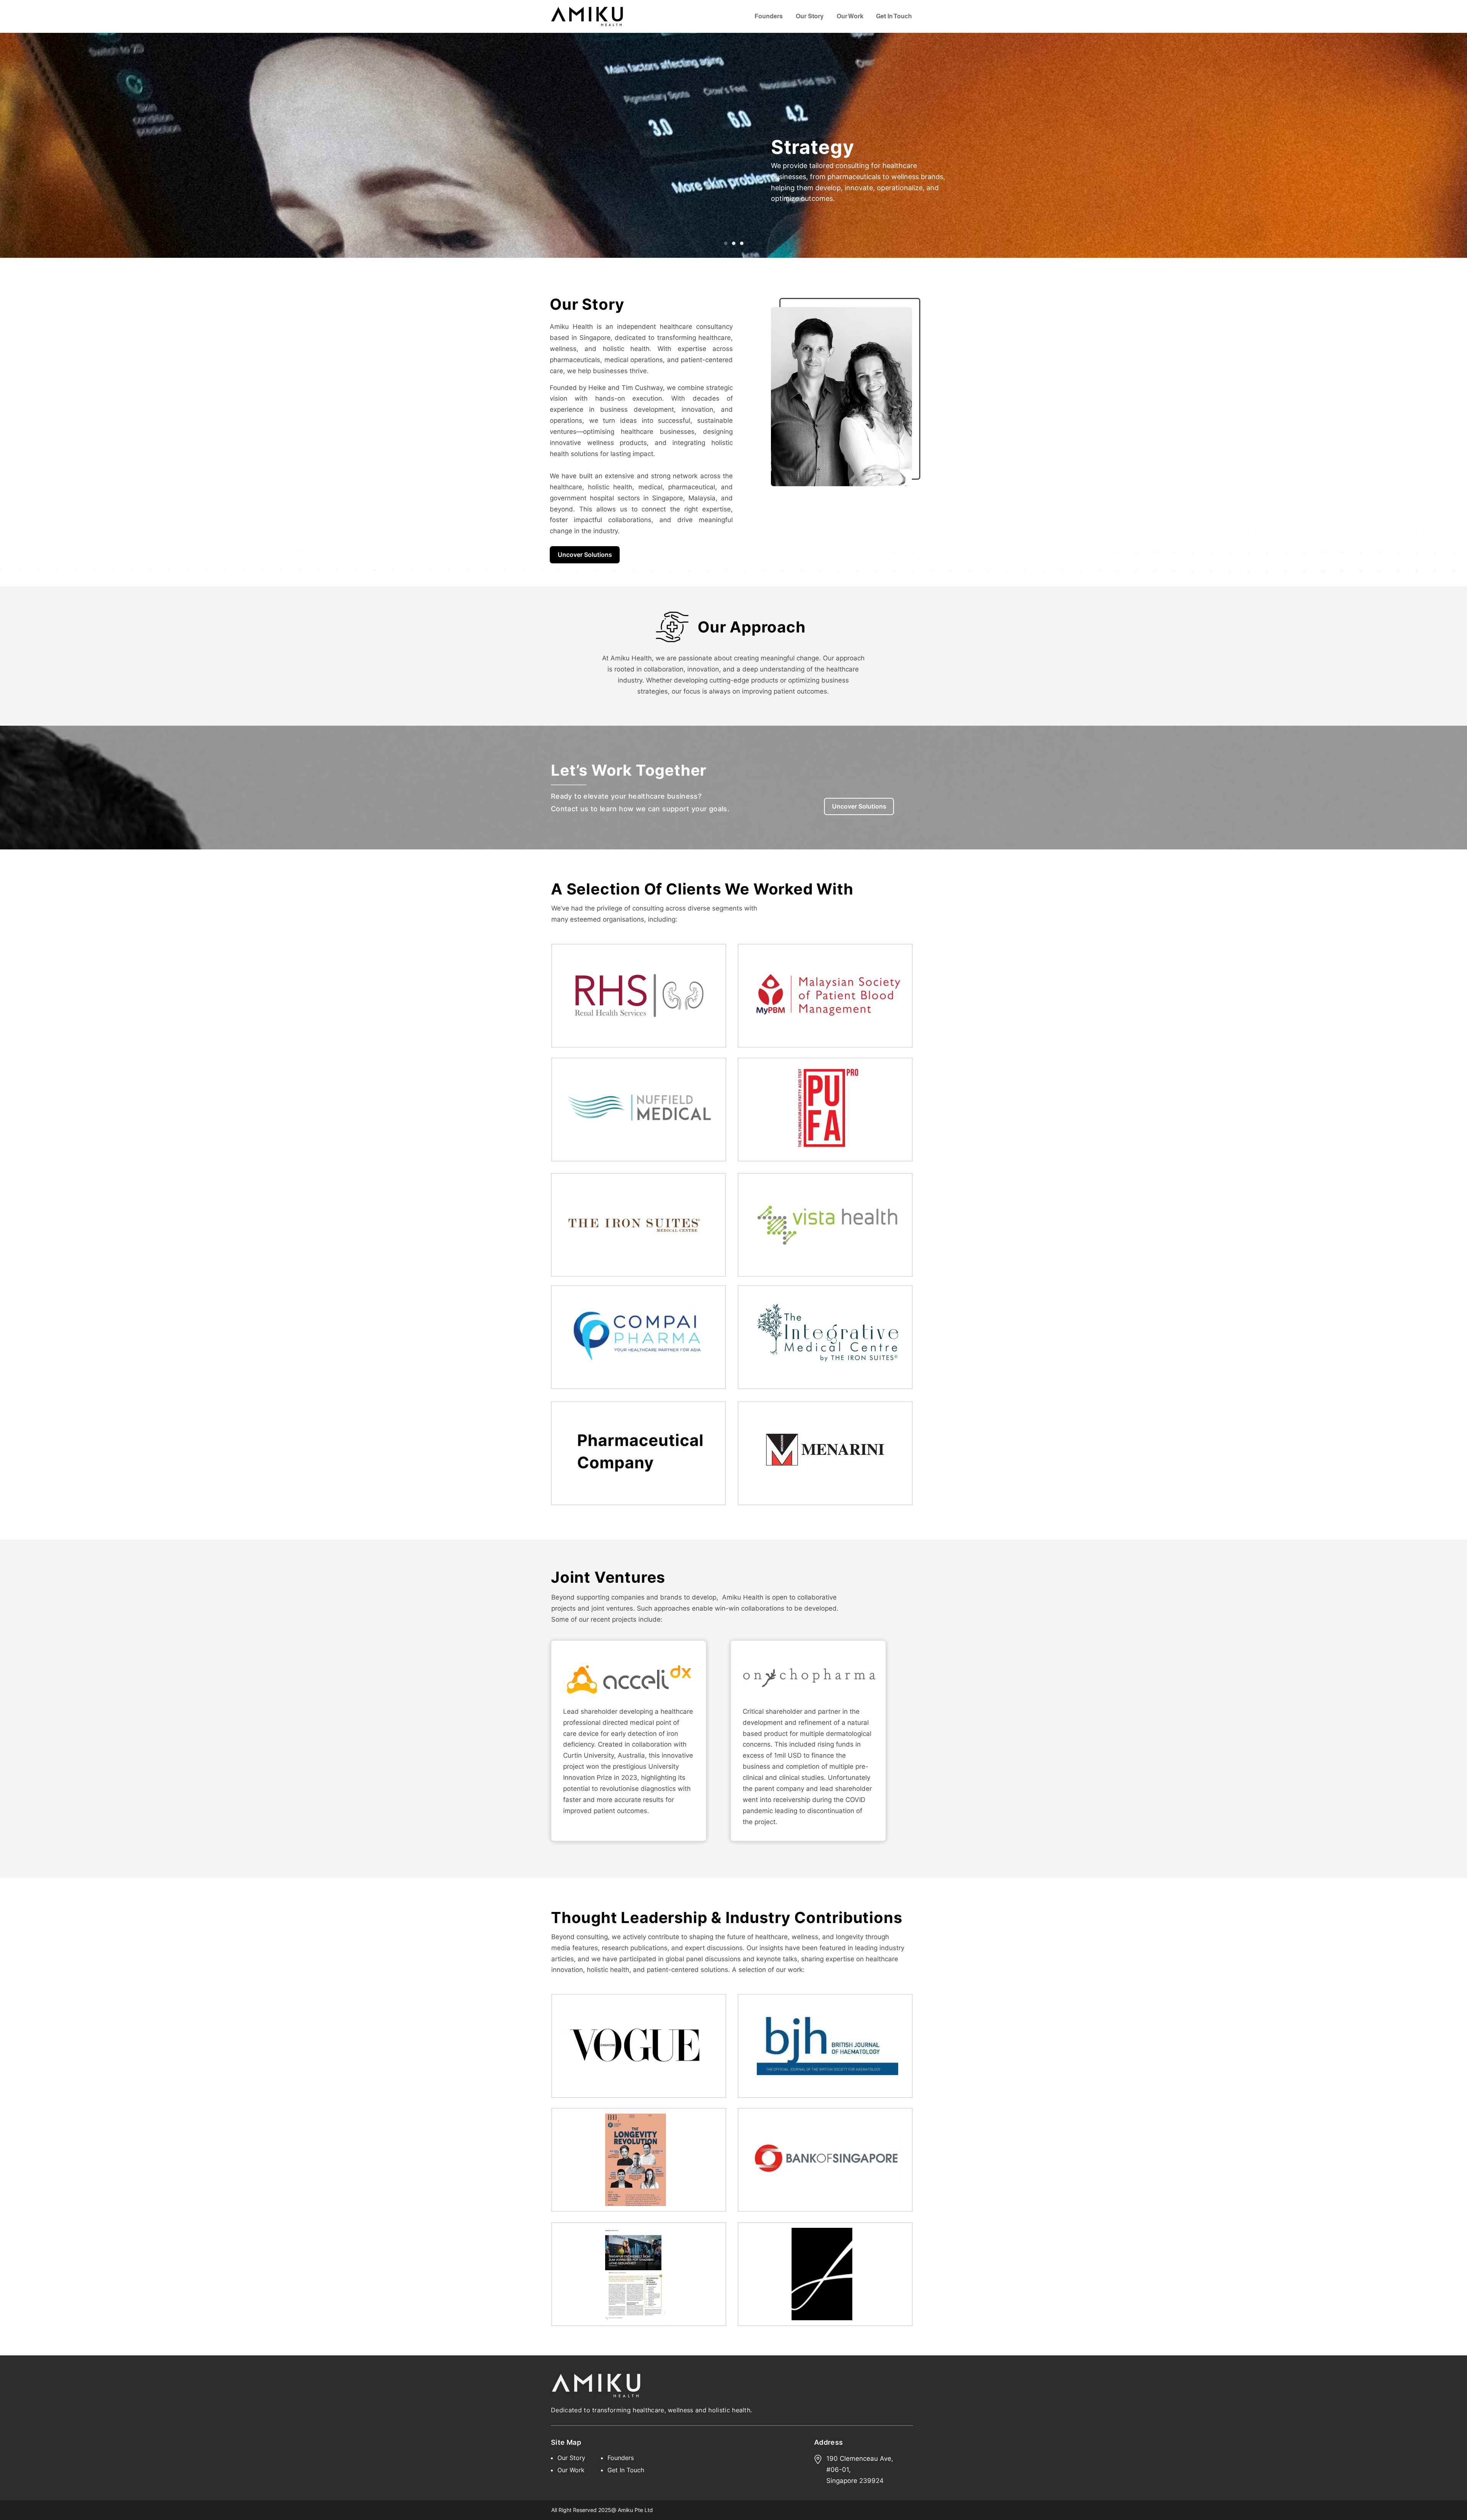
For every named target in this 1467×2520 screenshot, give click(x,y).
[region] (639, 996)
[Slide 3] (742, 243)
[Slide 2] (734, 243)
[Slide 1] (726, 243)
